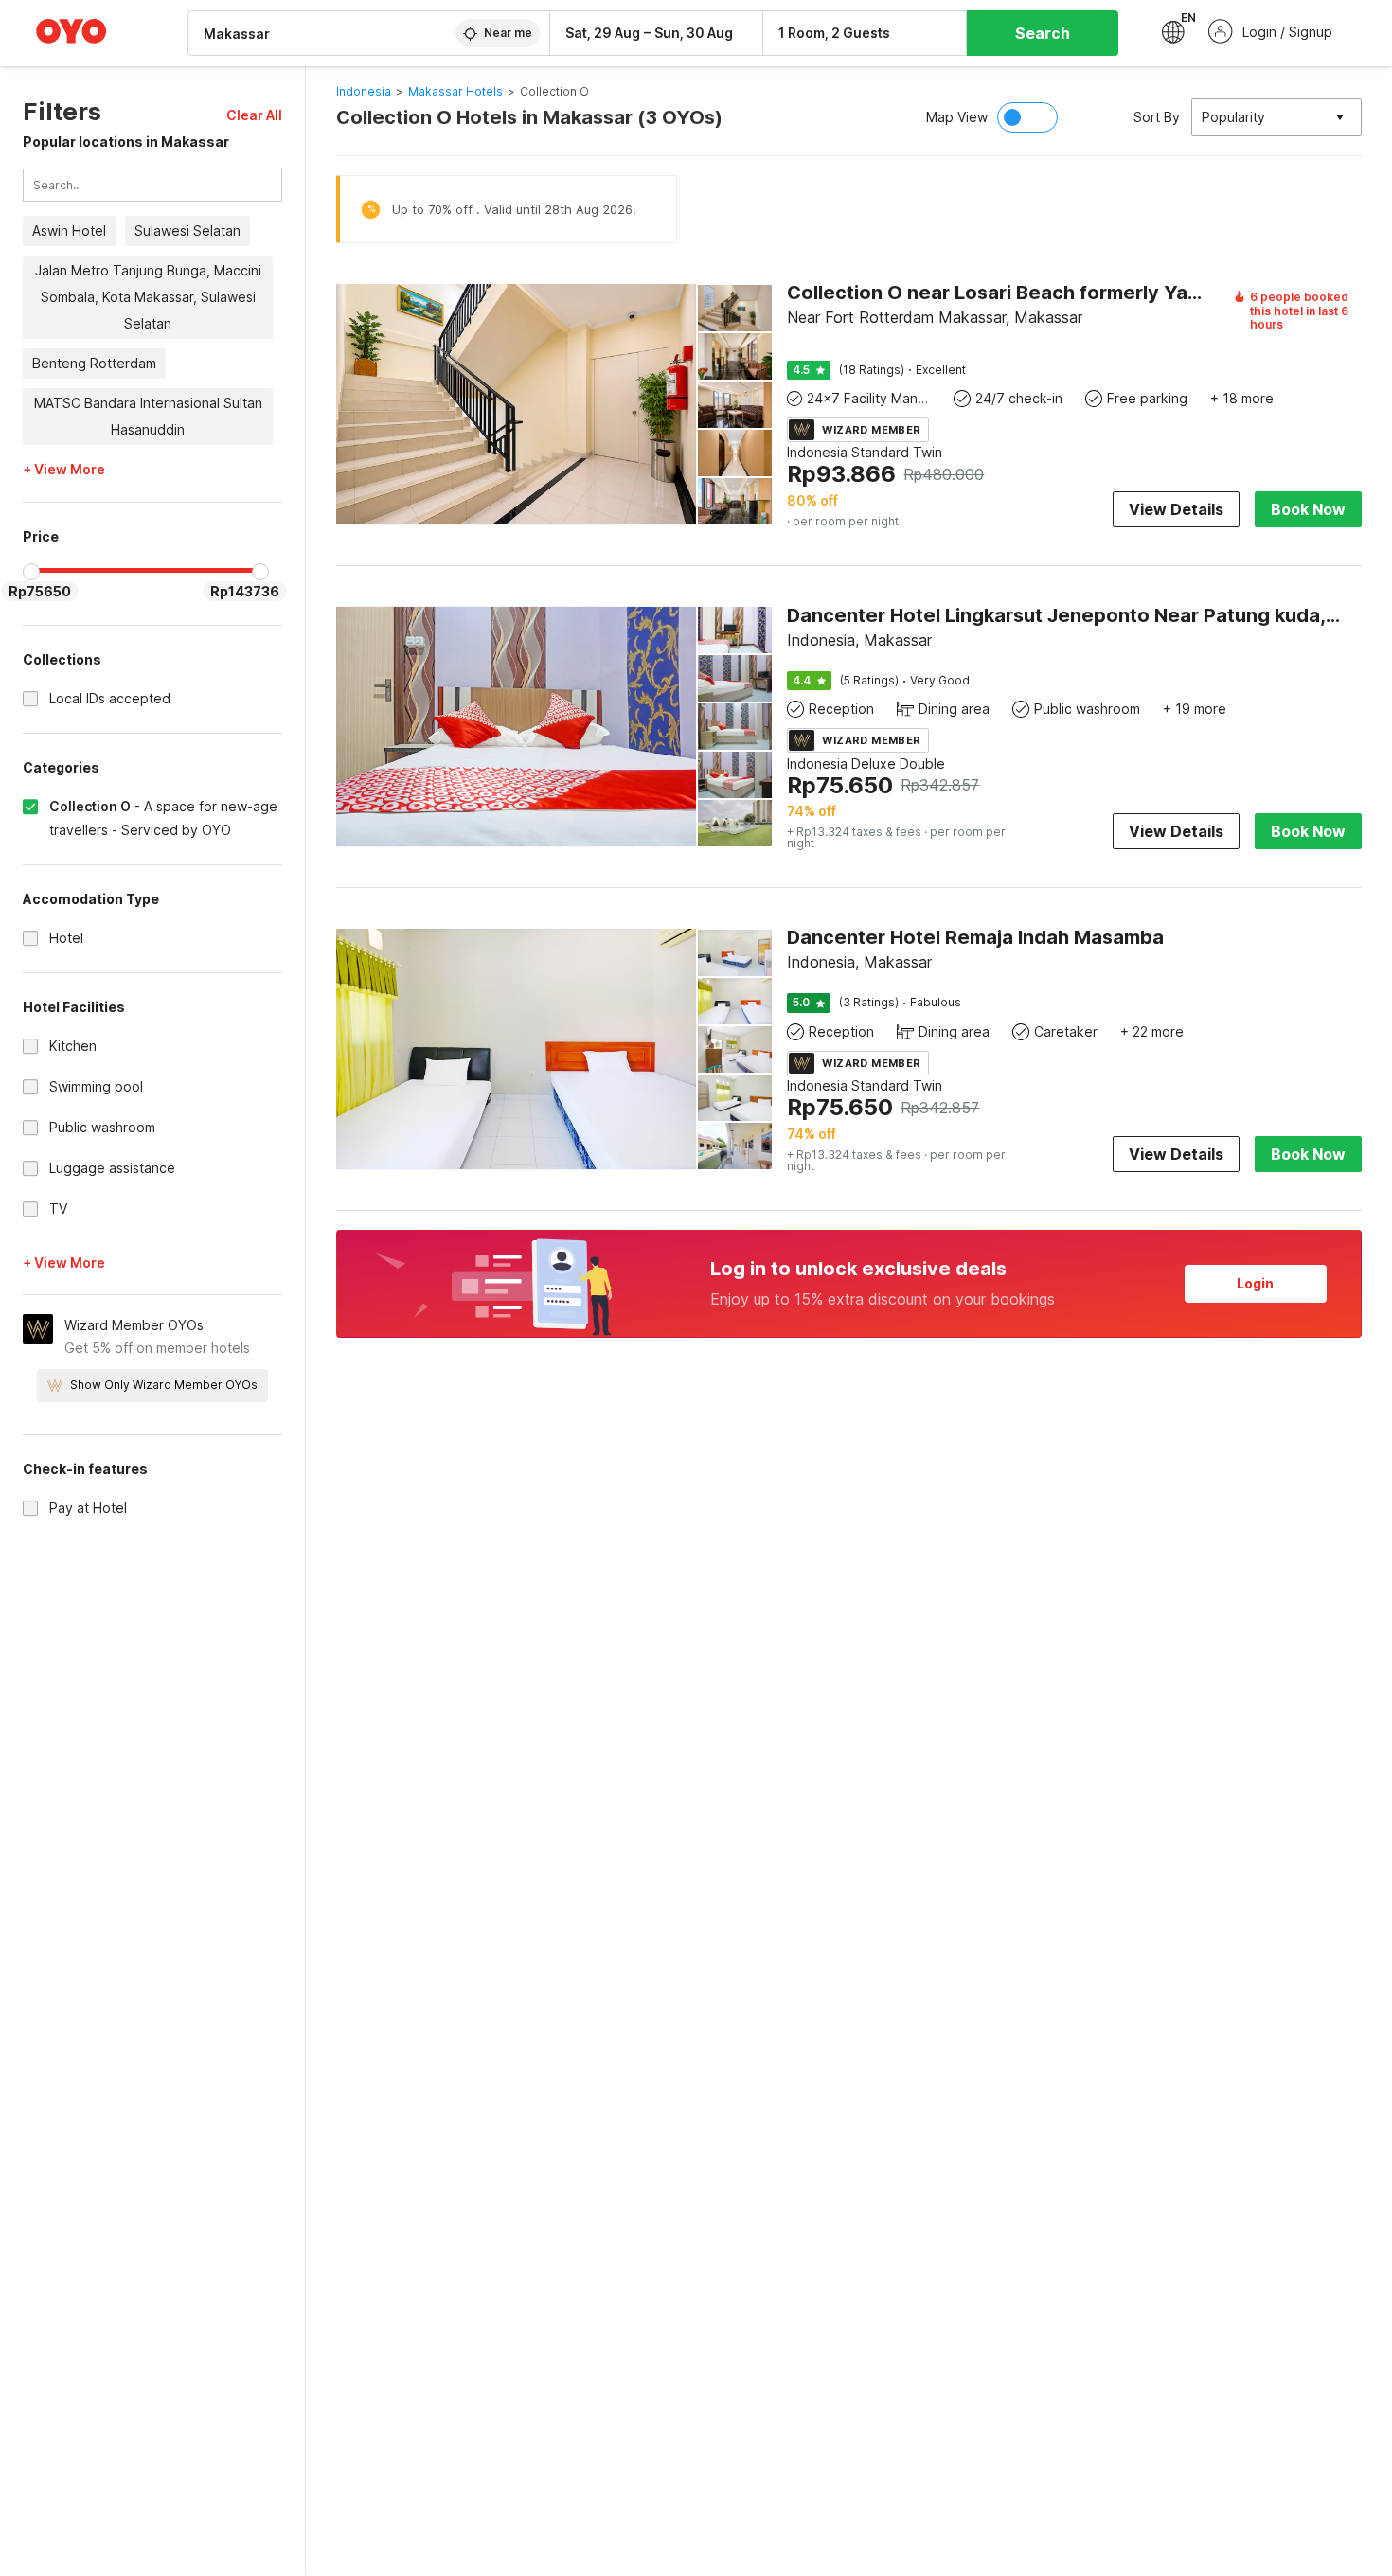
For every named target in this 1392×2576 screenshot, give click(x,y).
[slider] (31, 572)
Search (1043, 33)
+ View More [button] (64, 471)
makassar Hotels (455, 91)
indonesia (364, 91)
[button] (254, 115)
